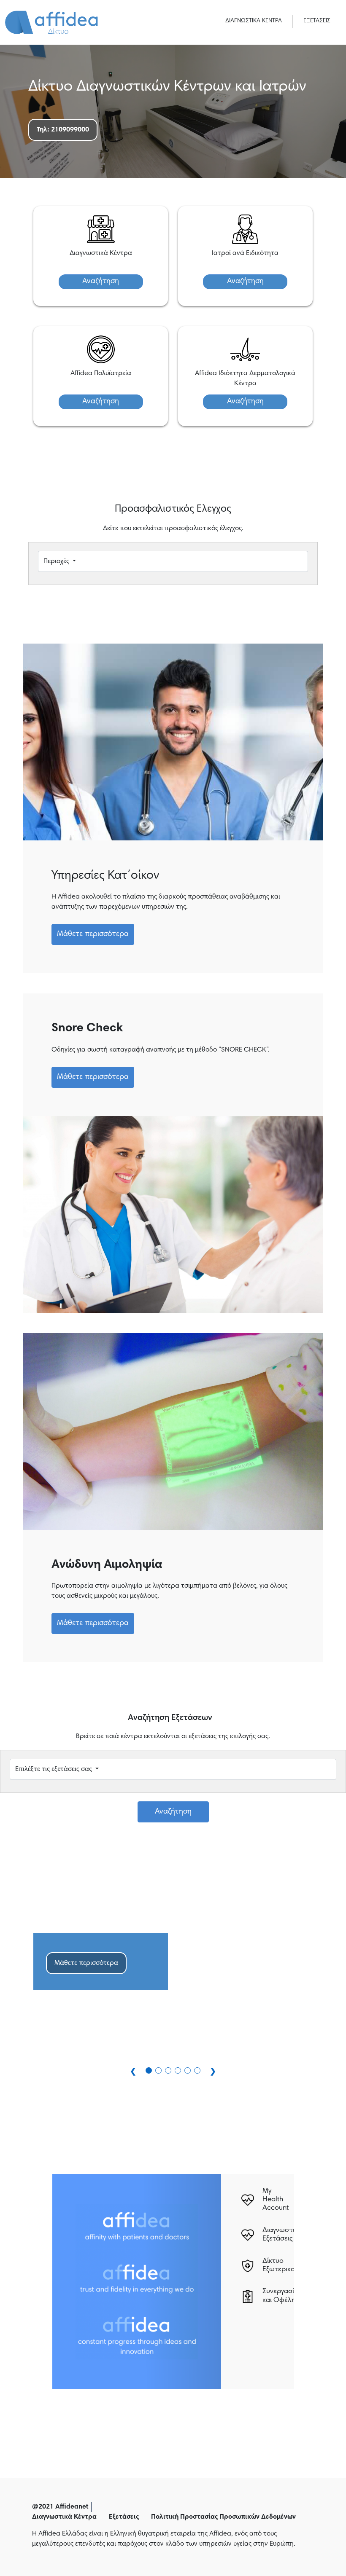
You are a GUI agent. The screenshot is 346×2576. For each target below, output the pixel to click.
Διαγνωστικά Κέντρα (64, 2517)
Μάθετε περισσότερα (93, 934)
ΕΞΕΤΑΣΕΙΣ (317, 21)
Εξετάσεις (124, 2517)
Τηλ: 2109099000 (63, 130)
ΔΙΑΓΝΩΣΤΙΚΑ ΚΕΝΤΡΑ (254, 21)
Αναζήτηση (101, 282)
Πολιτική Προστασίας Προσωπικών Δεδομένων (223, 2517)
